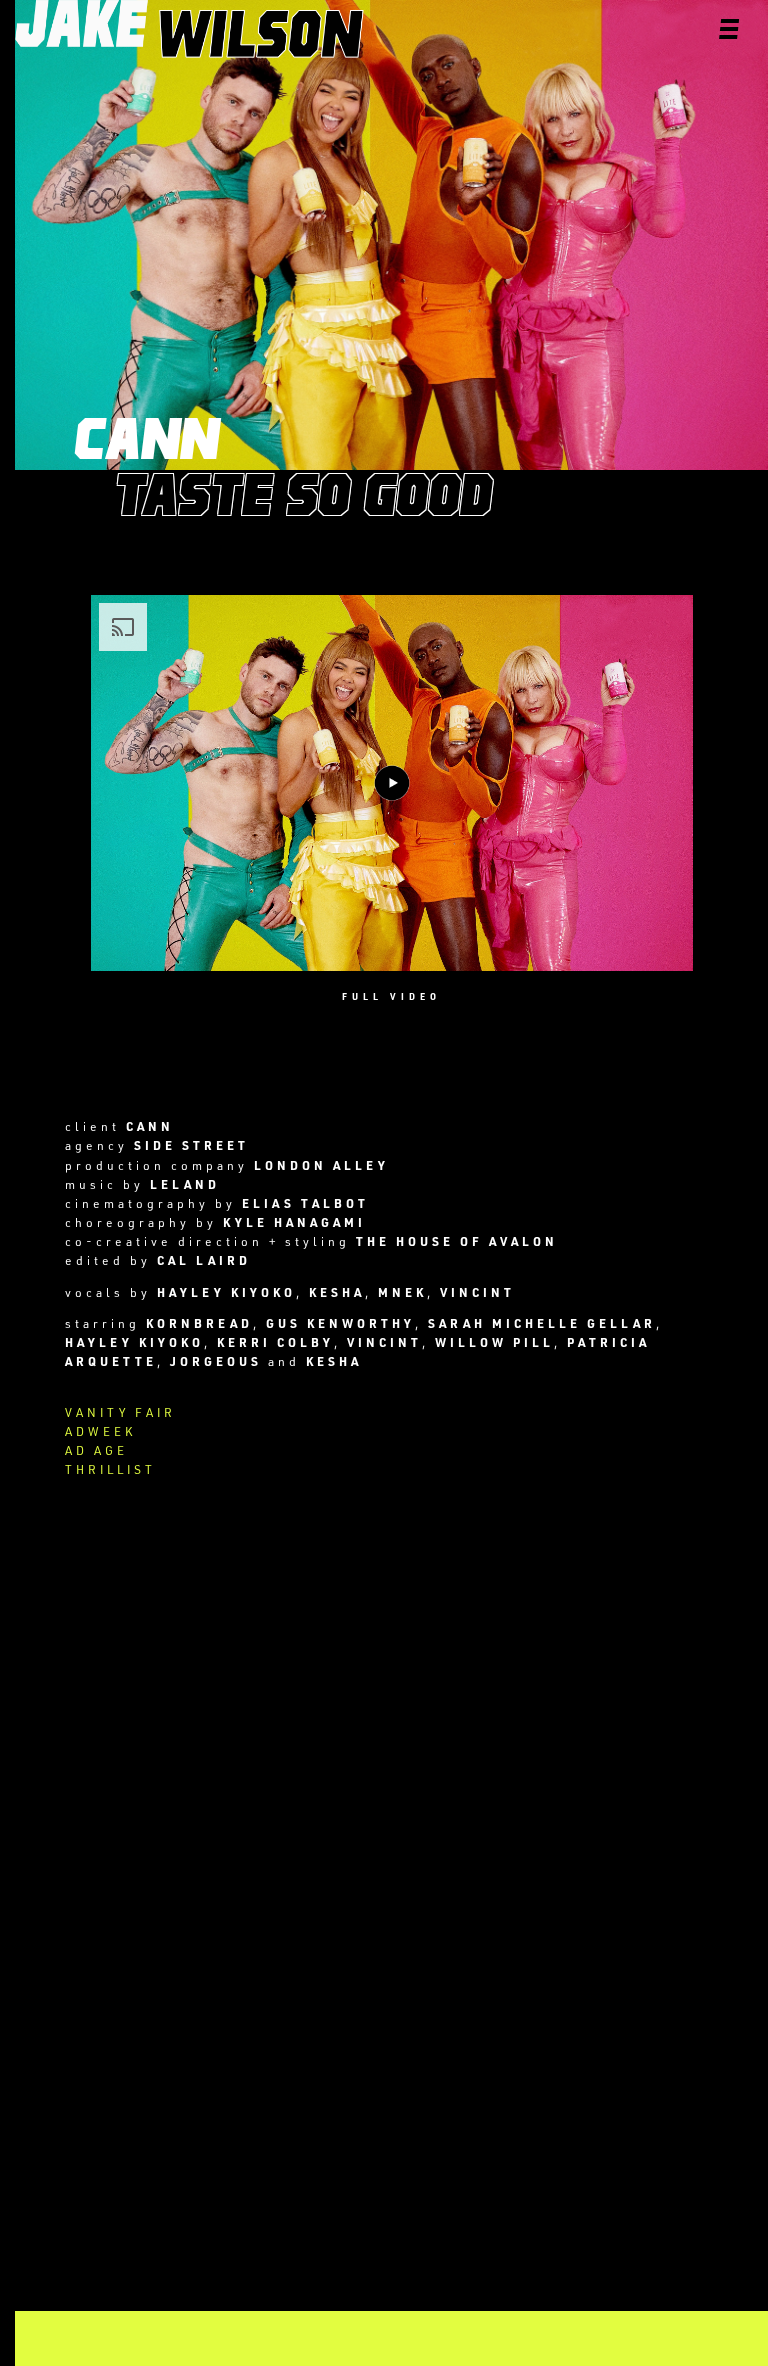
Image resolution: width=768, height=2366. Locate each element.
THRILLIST (110, 1469)
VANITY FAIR (120, 1412)
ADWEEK (100, 1431)
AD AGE (96, 1450)
